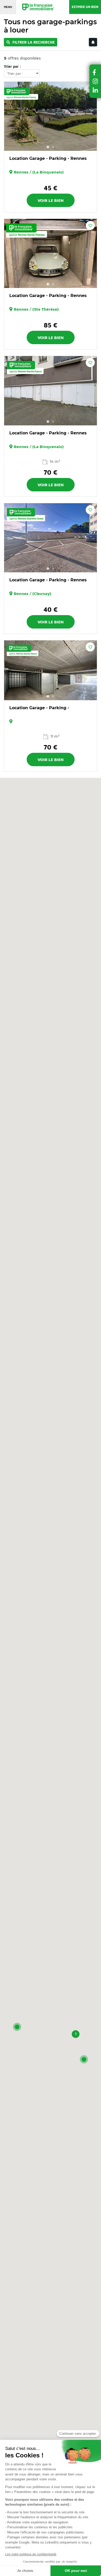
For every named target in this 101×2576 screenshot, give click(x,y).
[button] (17, 2027)
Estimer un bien (85, 7)
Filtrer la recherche (33, 42)
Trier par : (13, 66)
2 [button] (53, 147)
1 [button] (48, 147)
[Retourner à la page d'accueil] (35, 7)
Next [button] (90, 116)
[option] (51, 116)
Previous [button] (11, 116)
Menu (8, 7)
